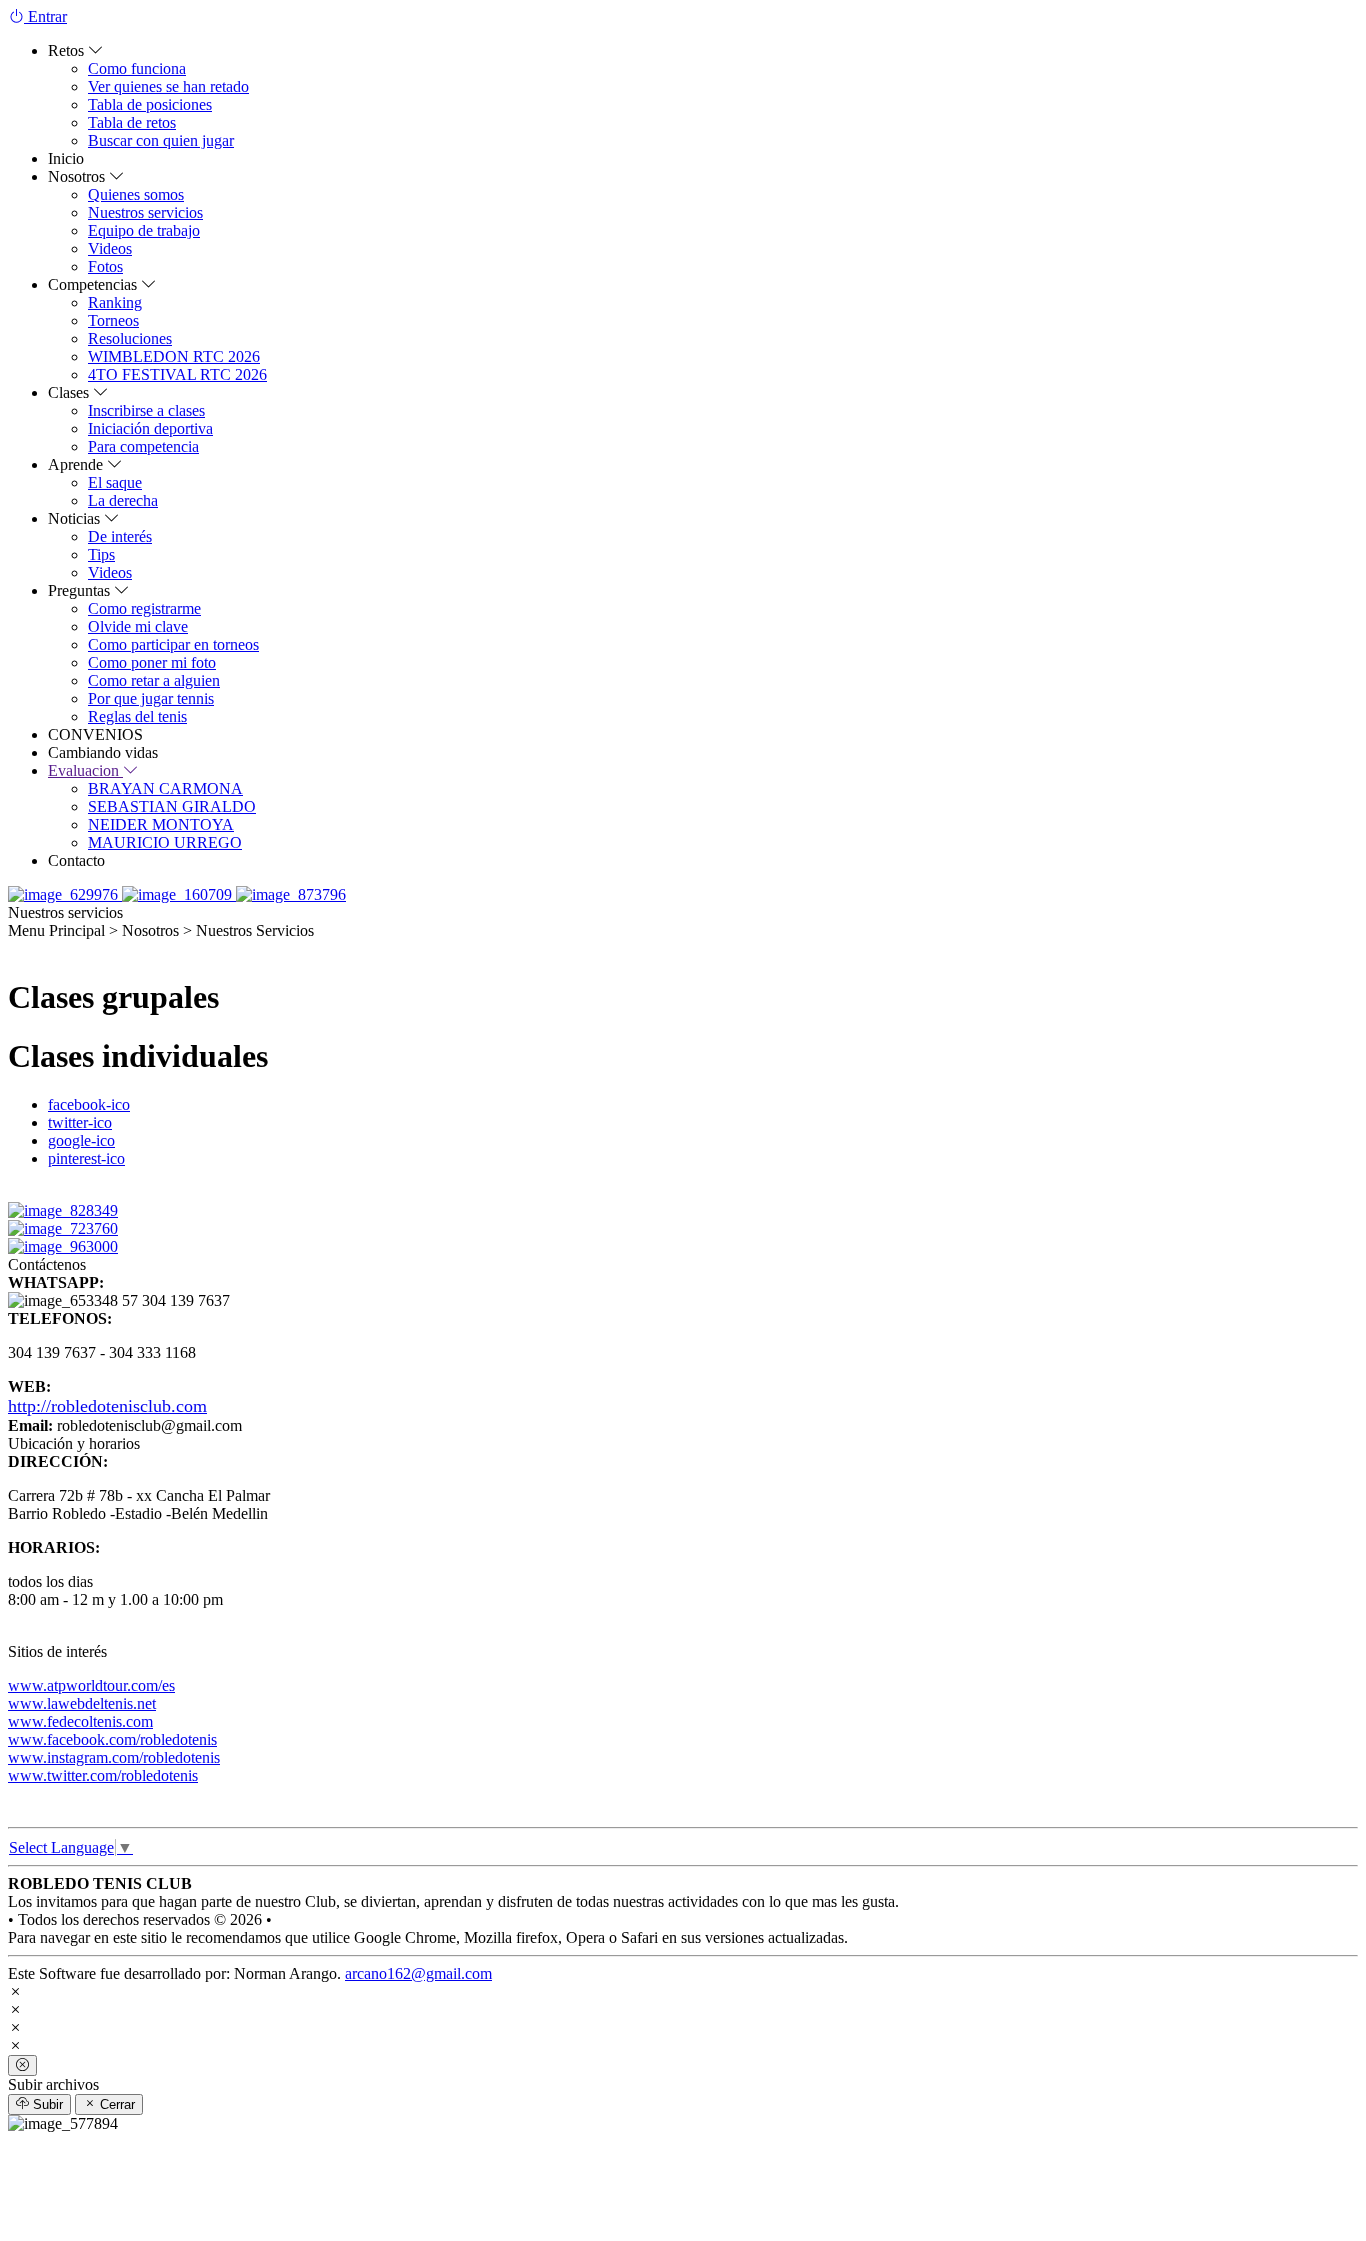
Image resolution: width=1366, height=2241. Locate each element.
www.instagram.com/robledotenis (114, 1757)
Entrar (45, 16)
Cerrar (115, 2104)
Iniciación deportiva (150, 428)
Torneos (113, 320)
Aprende (77, 464)
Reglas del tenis (137, 716)
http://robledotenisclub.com (107, 1406)
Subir (46, 2104)
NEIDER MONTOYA (161, 824)
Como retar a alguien (154, 680)
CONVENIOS (95, 734)
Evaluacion (85, 770)
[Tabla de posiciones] (291, 894)
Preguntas (81, 590)
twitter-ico (80, 1122)
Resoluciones (130, 338)
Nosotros (78, 176)
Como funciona (137, 68)
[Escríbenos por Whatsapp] (65, 894)
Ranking (115, 302)
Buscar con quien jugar (161, 140)
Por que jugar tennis (151, 698)
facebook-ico (89, 1104)
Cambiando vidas (103, 752)
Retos (68, 50)
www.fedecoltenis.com (80, 1721)
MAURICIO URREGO (165, 842)
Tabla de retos (132, 122)
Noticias (76, 518)
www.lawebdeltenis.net (82, 1703)
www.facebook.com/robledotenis (112, 1739)
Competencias (94, 284)
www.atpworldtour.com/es (91, 1685)
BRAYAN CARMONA (165, 788)
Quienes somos (136, 194)
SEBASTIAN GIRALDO (172, 806)
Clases (70, 392)
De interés (120, 536)
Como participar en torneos (173, 644)
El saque (115, 482)
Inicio (66, 158)
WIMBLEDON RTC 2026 (174, 356)
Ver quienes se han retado (168, 86)
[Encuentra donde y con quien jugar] (179, 894)
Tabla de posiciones (150, 104)
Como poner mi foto (152, 662)
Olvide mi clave (138, 626)
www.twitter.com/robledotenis (103, 1775)
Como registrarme (144, 608)
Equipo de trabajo (144, 230)
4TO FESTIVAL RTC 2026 (177, 374)
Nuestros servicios (145, 212)
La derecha (123, 500)
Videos (110, 248)
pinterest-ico (86, 1158)
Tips (101, 554)
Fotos (105, 266)
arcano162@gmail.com (418, 1973)
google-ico (81, 1140)
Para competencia (143, 446)
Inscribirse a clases (146, 410)
